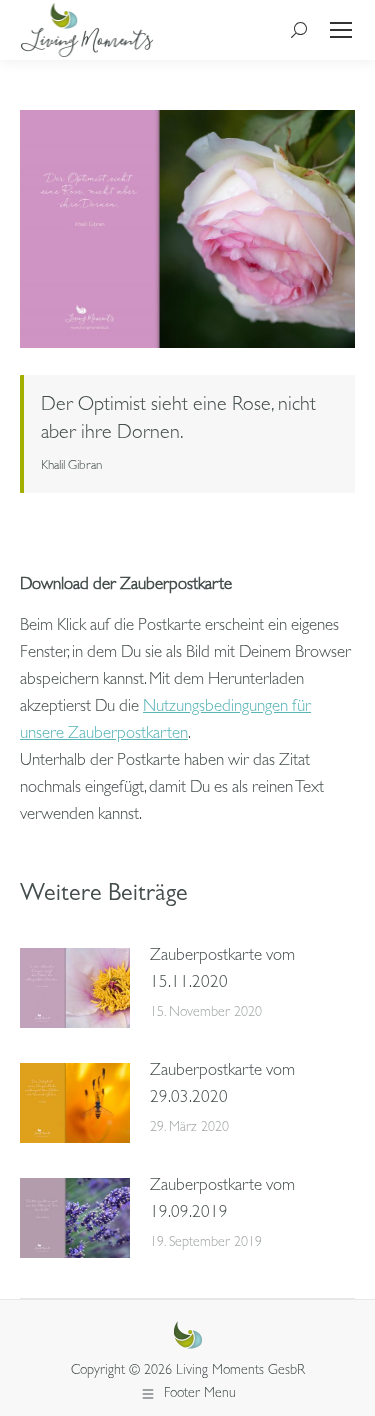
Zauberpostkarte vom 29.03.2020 (222, 1085)
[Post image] (75, 988)
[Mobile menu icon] (341, 30)
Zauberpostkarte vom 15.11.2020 (222, 970)
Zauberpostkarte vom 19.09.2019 (222, 1200)
